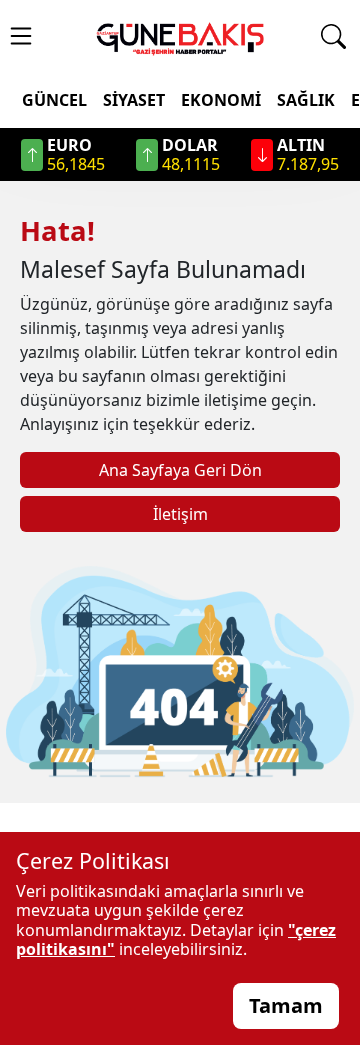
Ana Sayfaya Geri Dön (180, 470)
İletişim (180, 514)
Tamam (286, 1005)
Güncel (54, 100)
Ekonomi (221, 100)
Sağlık (306, 100)
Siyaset (134, 100)
